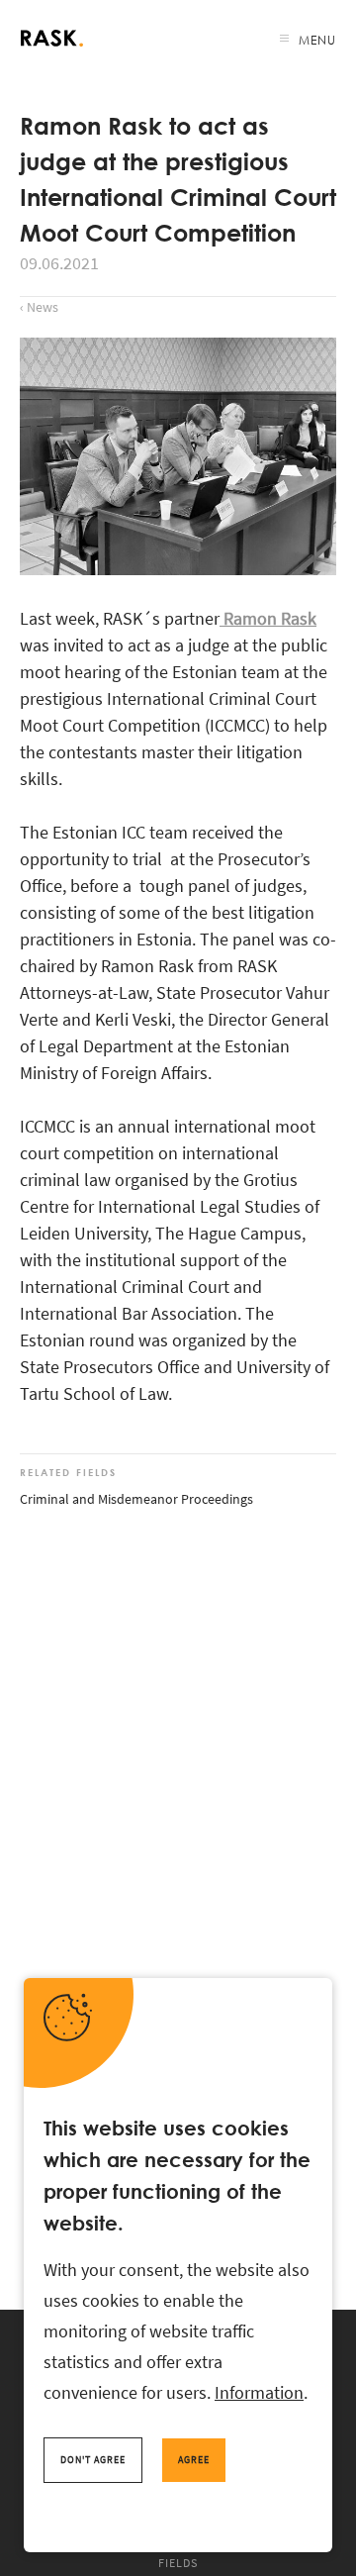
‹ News (39, 307)
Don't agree (93, 2460)
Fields (178, 2563)
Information (259, 2392)
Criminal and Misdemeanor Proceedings (136, 1499)
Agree (194, 2460)
